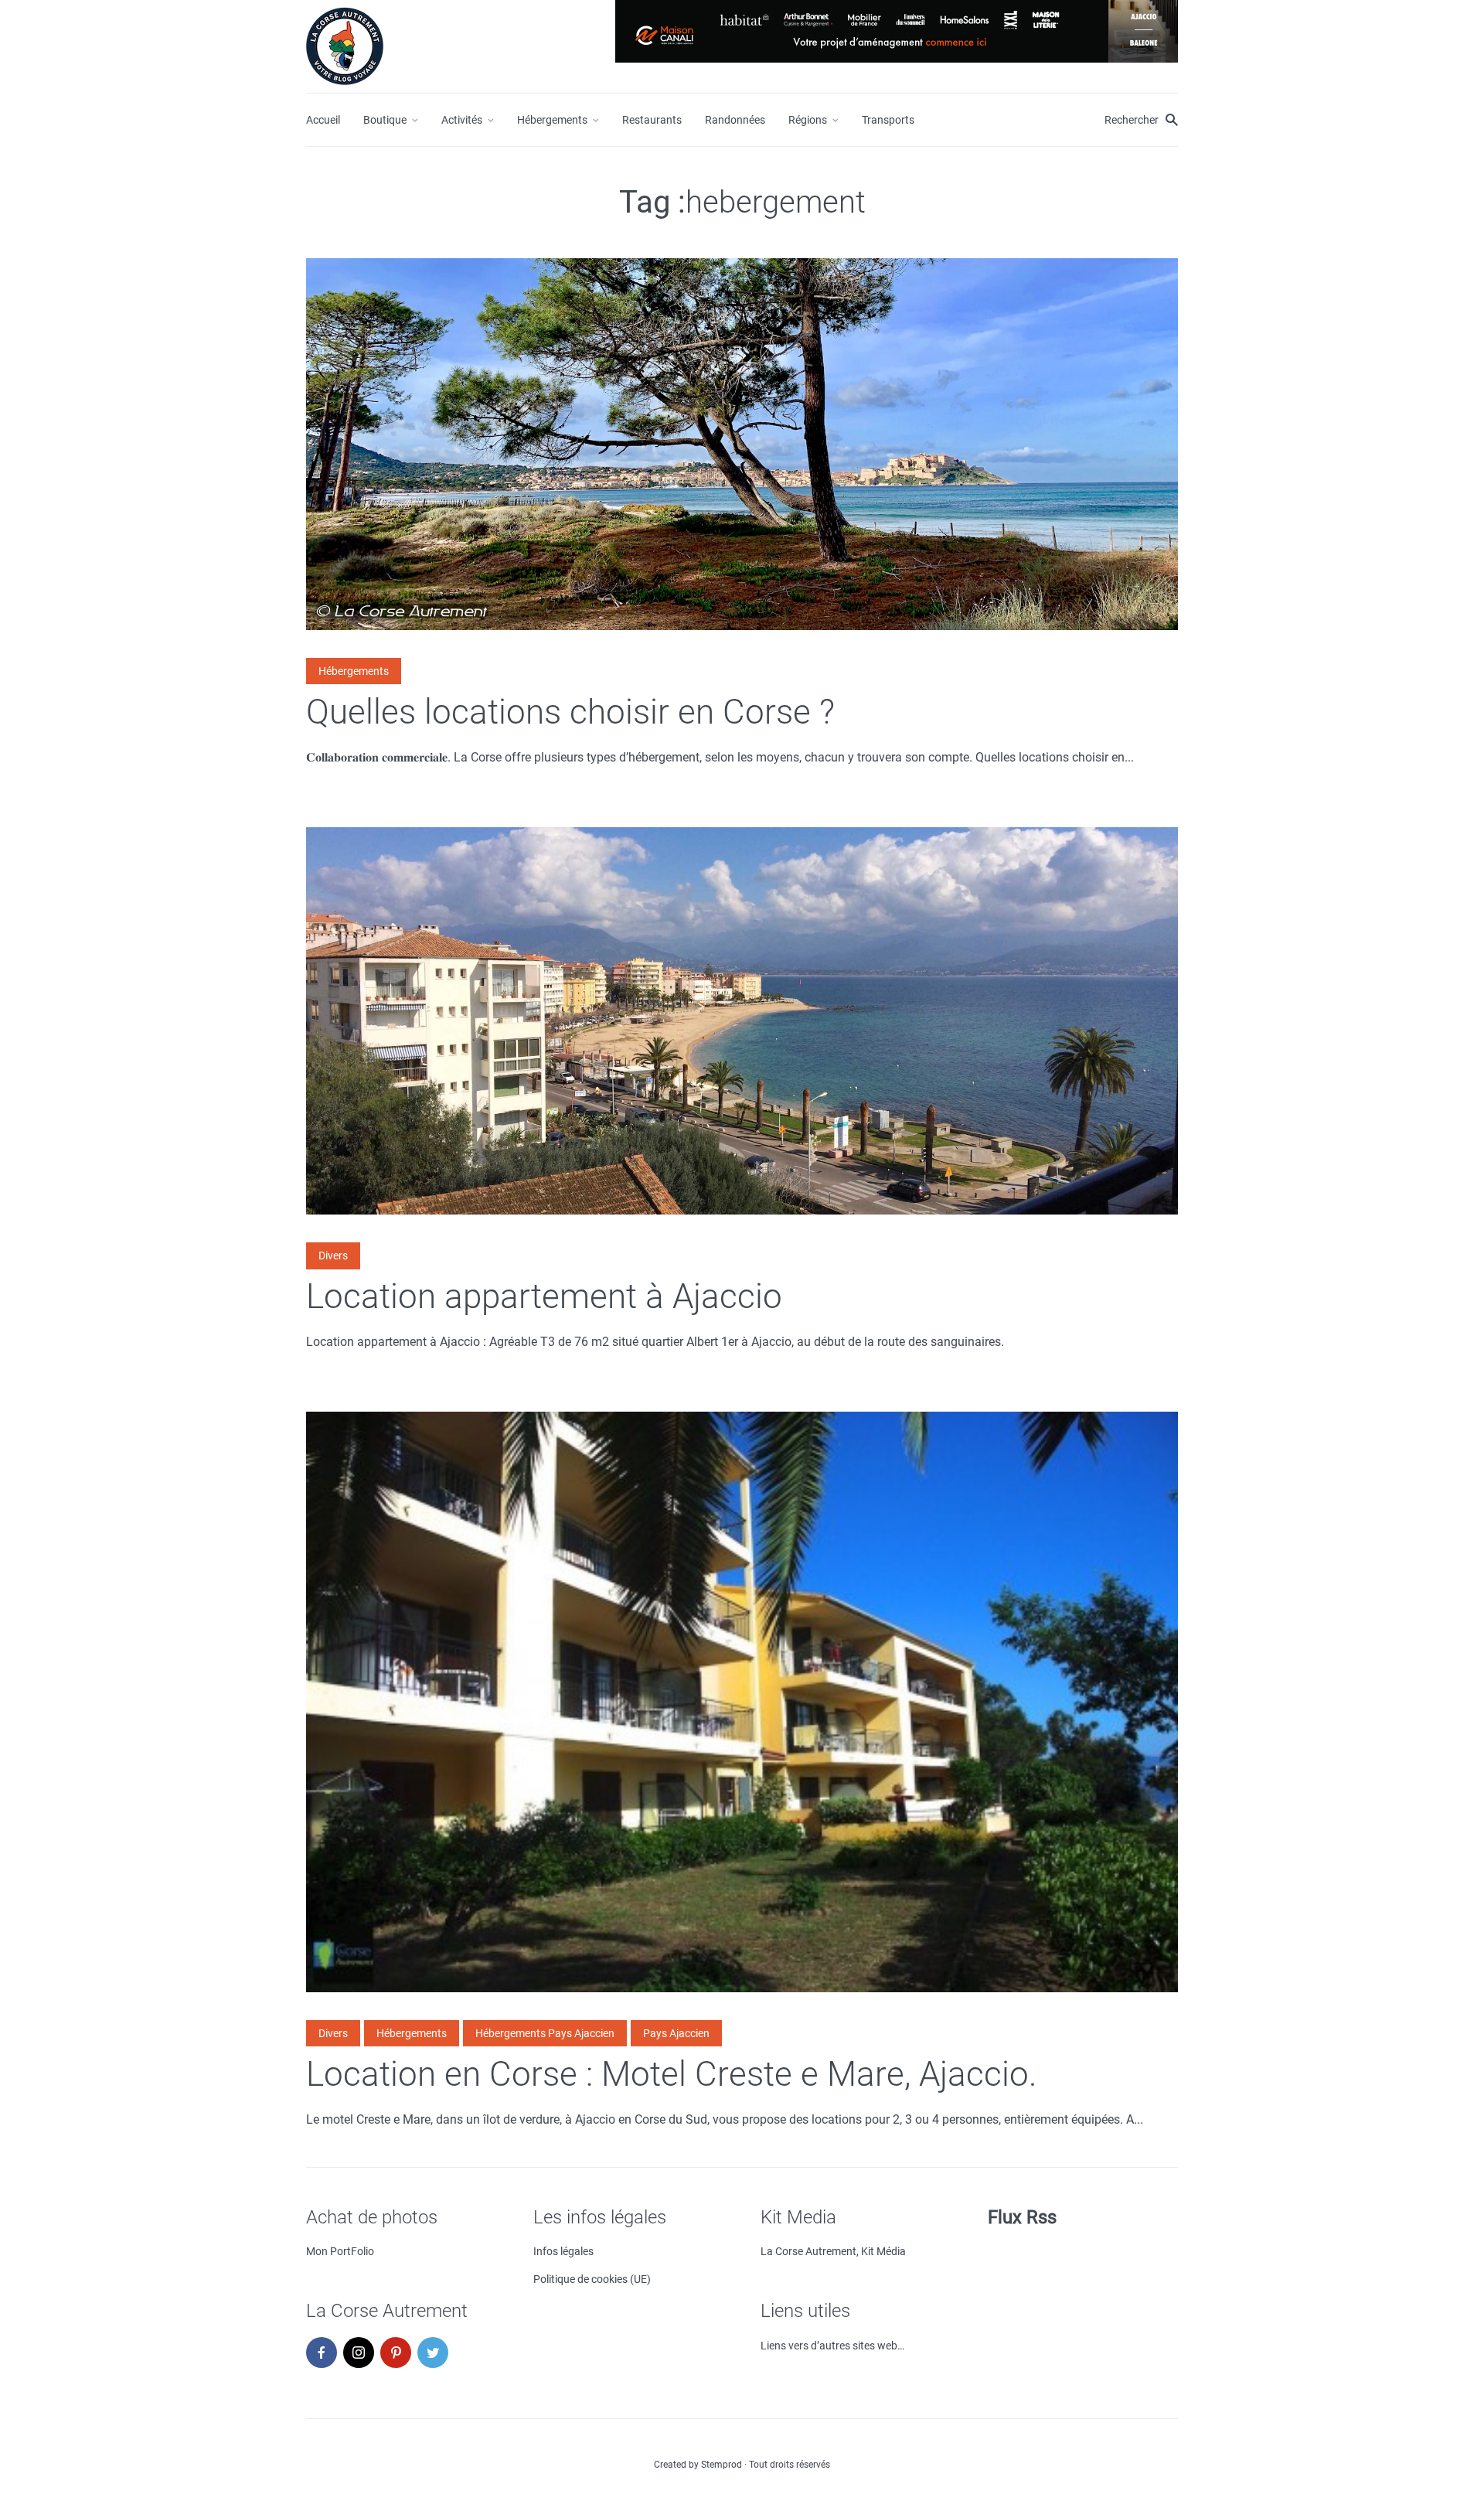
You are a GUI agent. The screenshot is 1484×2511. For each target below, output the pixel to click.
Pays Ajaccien (676, 2033)
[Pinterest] (396, 2353)
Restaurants (652, 120)
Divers (333, 1255)
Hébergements (552, 120)
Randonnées (735, 120)
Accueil (323, 120)
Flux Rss (1022, 2217)
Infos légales (563, 2251)
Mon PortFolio (340, 2251)
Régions (808, 120)
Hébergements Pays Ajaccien (545, 2033)
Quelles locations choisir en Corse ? (570, 712)
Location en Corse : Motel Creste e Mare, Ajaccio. (672, 2074)
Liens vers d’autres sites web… (832, 2346)
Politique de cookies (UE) (592, 2279)
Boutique (385, 120)
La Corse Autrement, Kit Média (833, 2251)
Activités (462, 120)
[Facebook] (322, 2353)
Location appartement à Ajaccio (544, 1296)
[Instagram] (359, 2353)
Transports (888, 120)
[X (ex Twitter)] (433, 2353)
